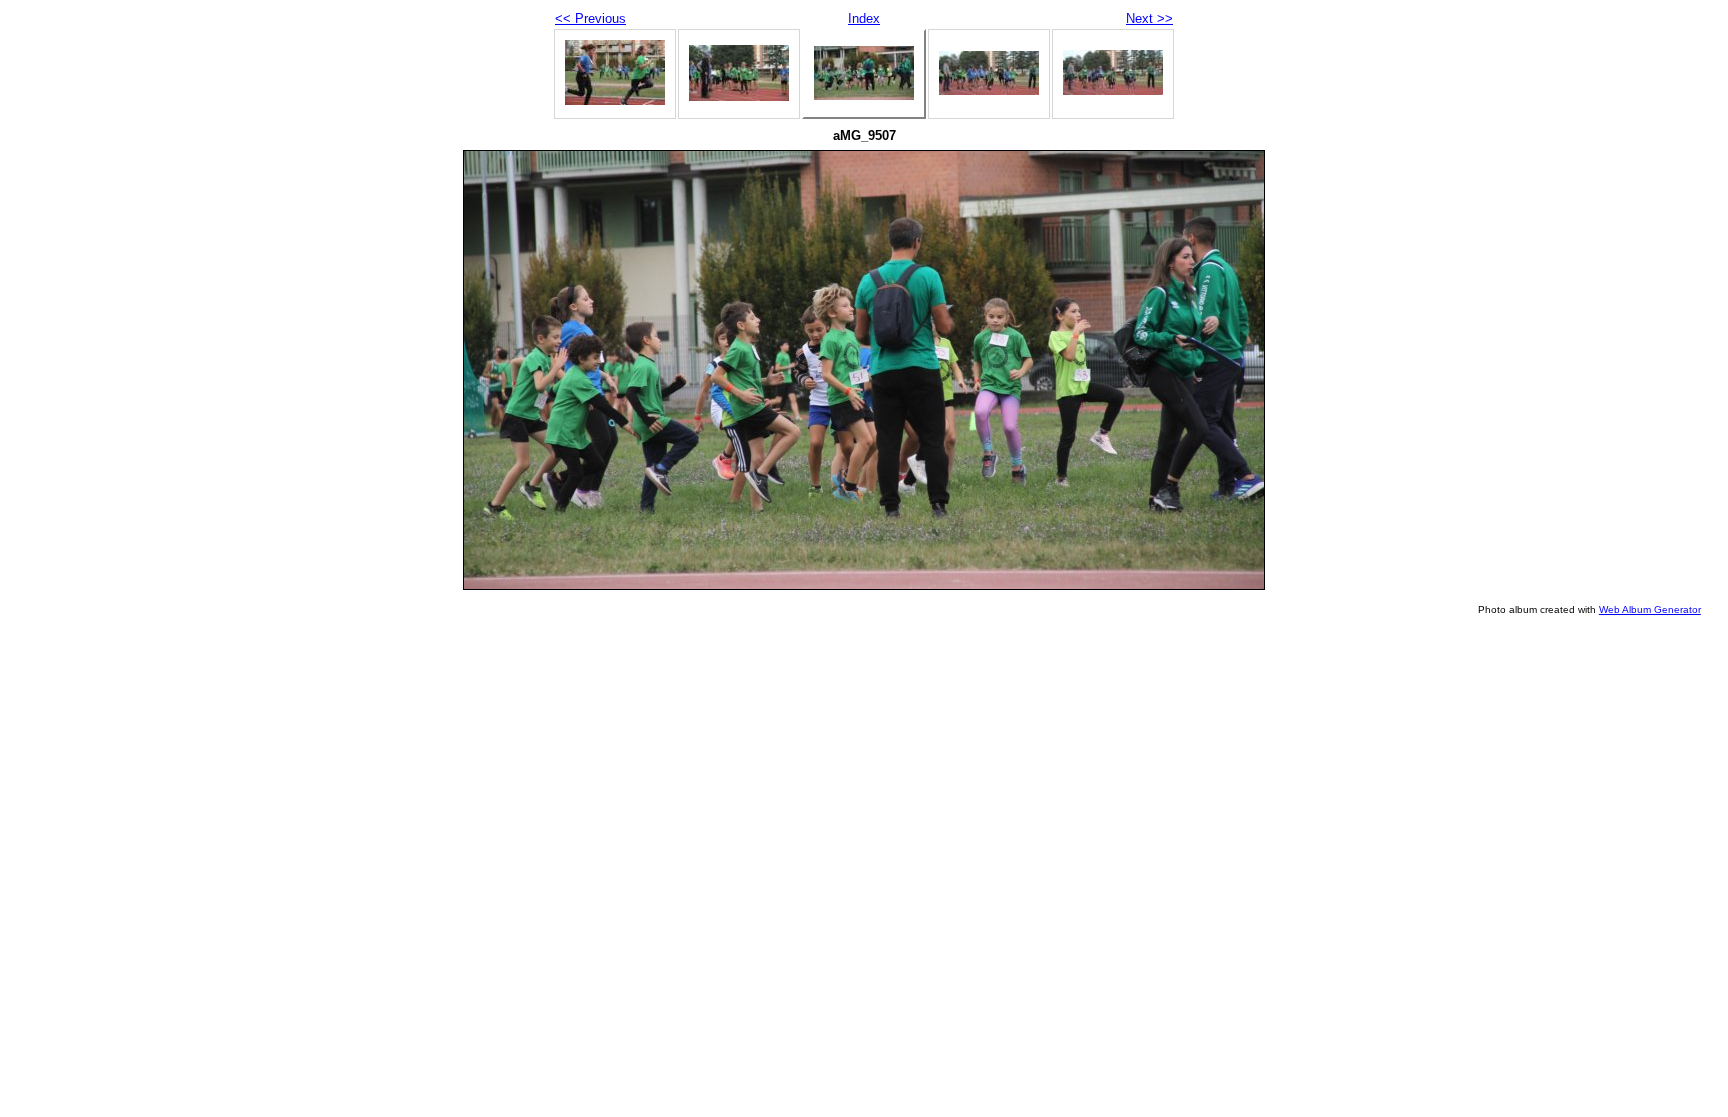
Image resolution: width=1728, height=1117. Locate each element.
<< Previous (590, 18)
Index (864, 18)
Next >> (1149, 18)
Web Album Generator (1650, 609)
